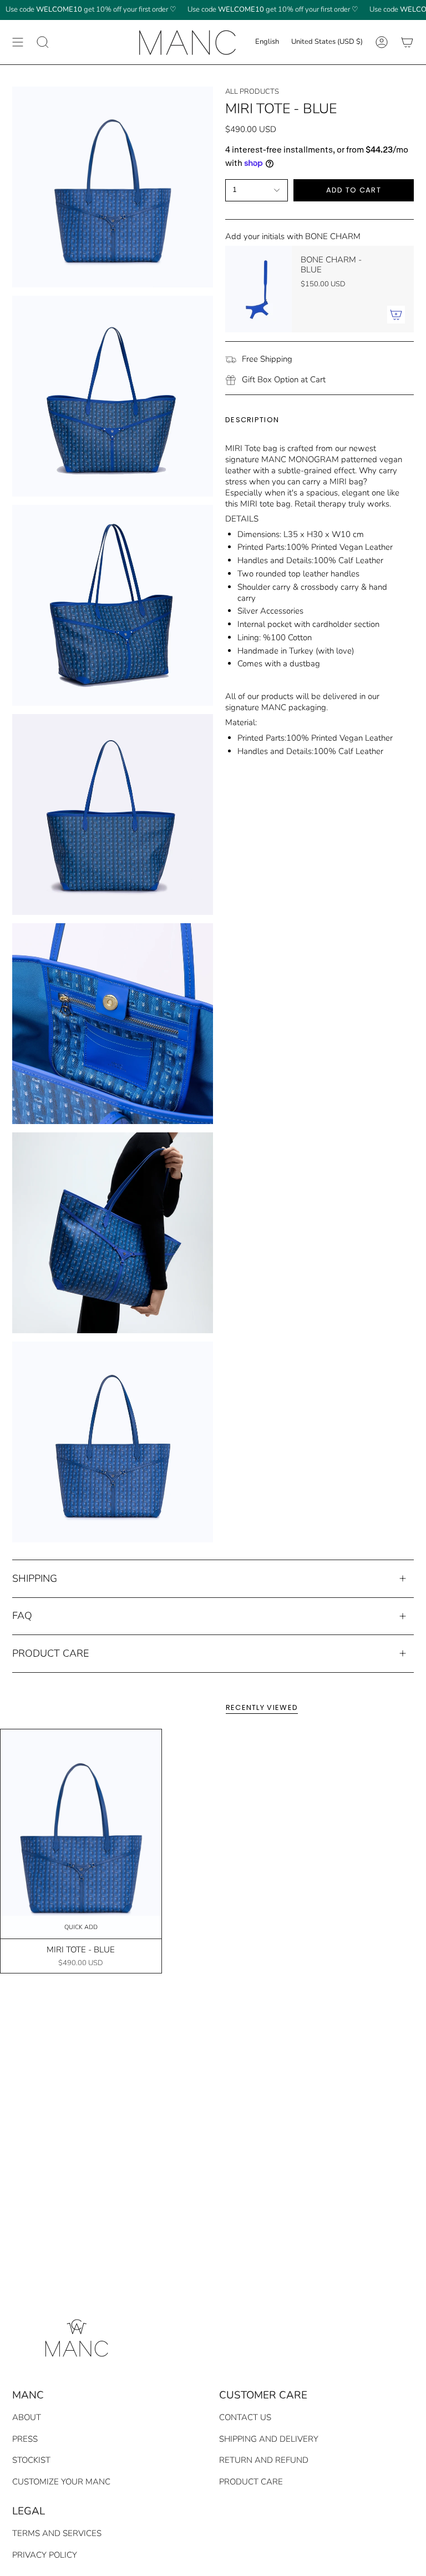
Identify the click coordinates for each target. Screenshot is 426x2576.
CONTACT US (245, 2417)
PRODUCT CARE (251, 2482)
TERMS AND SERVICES (57, 2533)
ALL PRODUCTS (252, 92)
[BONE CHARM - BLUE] (258, 289)
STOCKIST (31, 2460)
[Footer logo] (75, 2336)
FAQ (22, 1616)
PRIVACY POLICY (45, 2555)
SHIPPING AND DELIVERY (269, 2439)
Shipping (35, 1578)
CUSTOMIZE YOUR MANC (61, 2482)
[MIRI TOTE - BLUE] (81, 1834)
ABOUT (27, 2417)
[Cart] (407, 42)
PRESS (25, 2439)
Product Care (50, 1653)
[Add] (396, 315)
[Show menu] (18, 42)
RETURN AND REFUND (264, 2460)
